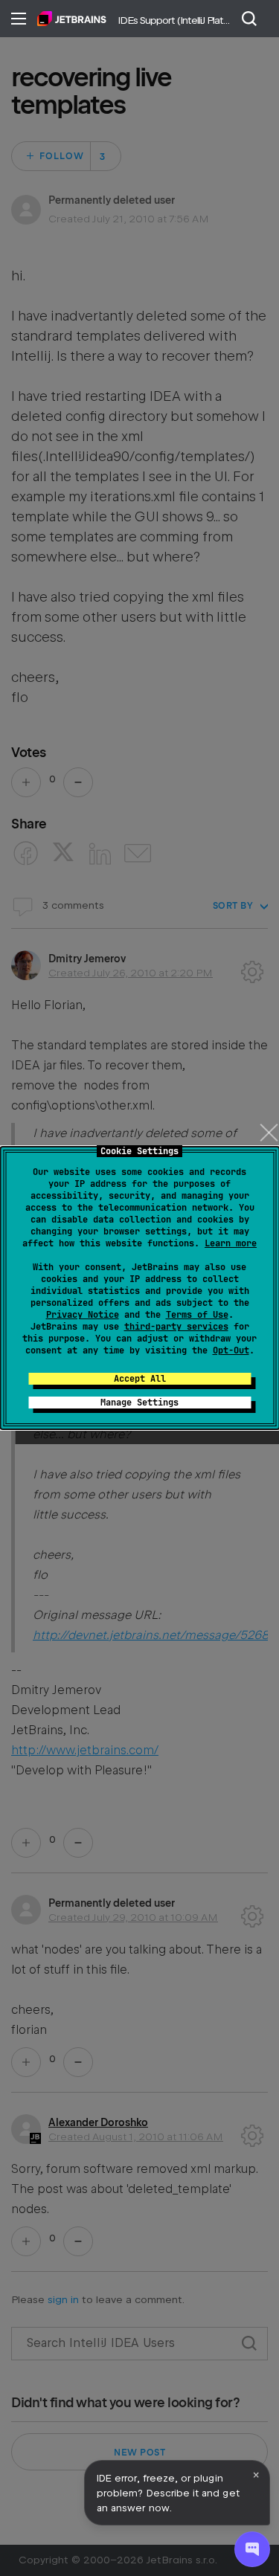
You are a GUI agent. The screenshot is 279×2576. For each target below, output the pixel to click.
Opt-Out (231, 1350)
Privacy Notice (83, 1315)
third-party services (176, 1327)
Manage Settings (139, 1403)
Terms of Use (197, 1315)
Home (72, 19)
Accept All (140, 1379)
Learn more (231, 1243)
